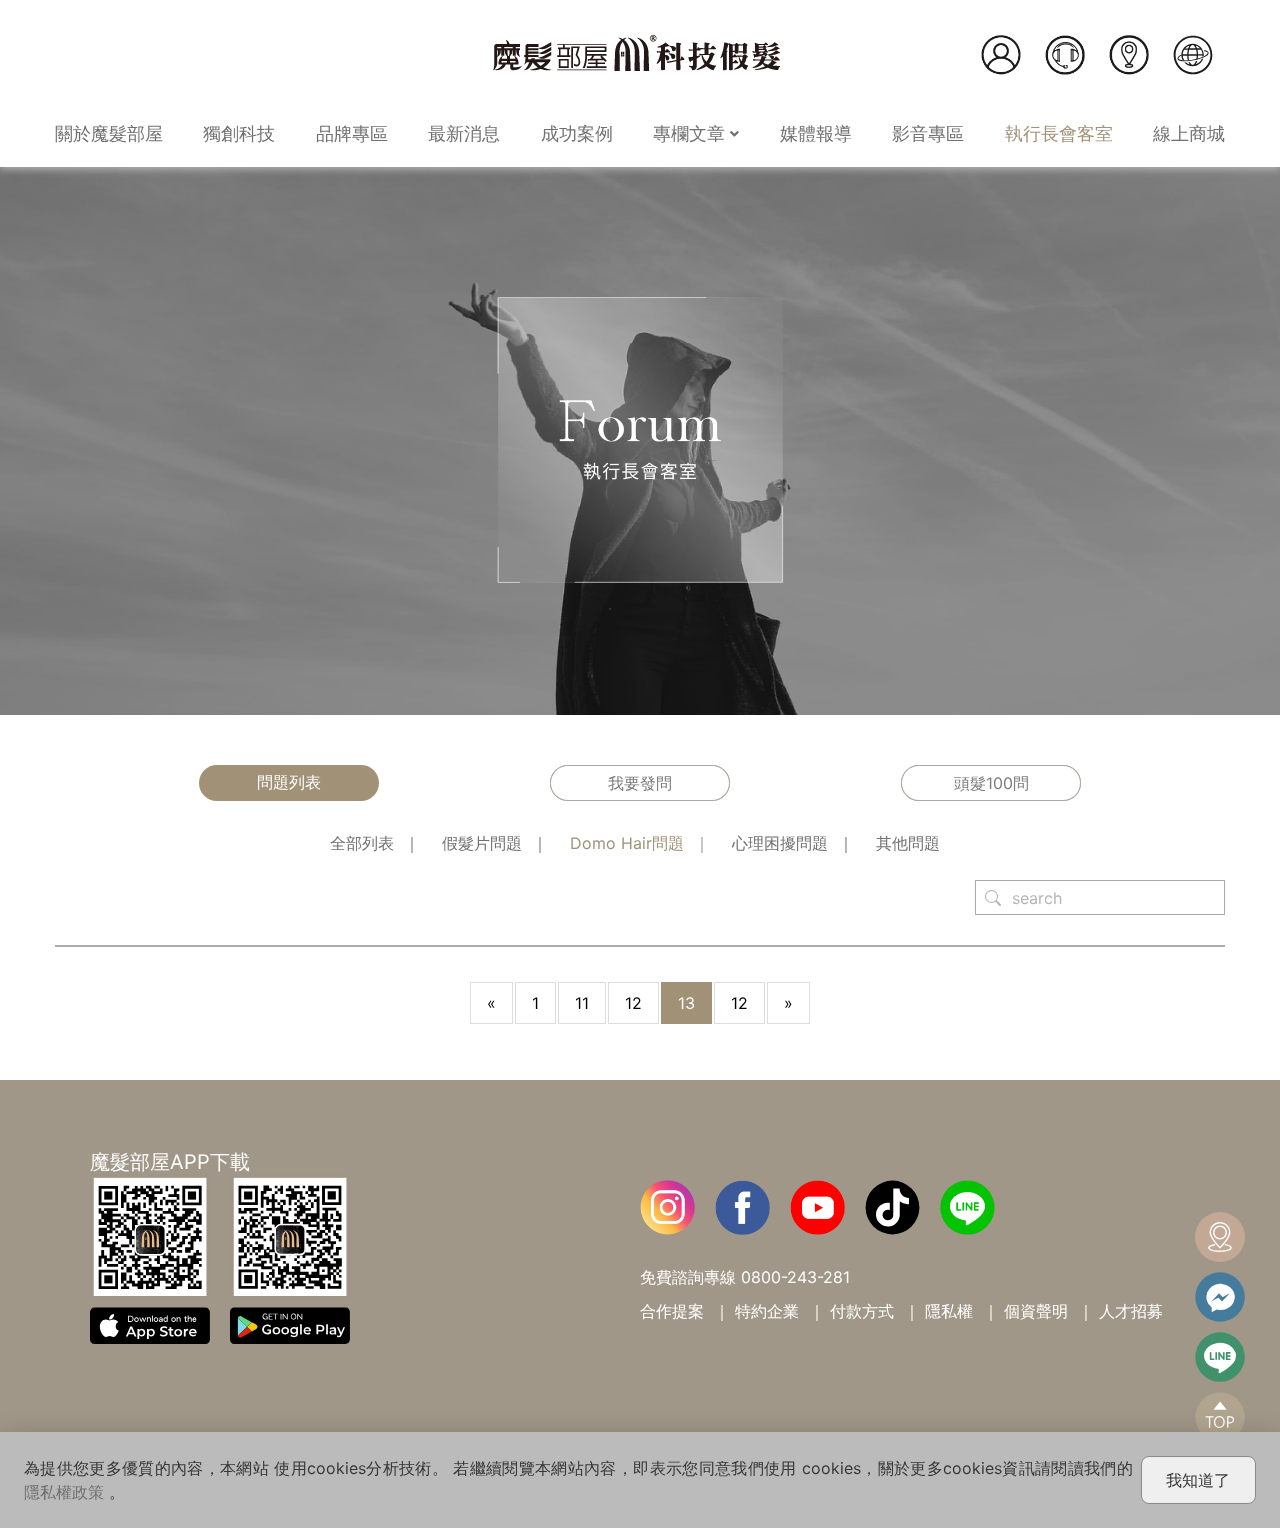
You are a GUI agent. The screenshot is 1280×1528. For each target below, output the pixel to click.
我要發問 (640, 783)
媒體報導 (816, 133)
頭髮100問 (991, 783)
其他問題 (908, 843)
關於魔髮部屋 (109, 133)
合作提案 (672, 1311)
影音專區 (928, 133)
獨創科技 (239, 133)
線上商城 (1189, 133)
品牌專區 (352, 133)
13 (686, 1003)
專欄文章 (691, 133)
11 (582, 1003)
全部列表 (362, 843)
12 (633, 1003)
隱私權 (949, 1311)
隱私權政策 (64, 1492)
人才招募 (1131, 1311)
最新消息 (464, 133)
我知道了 (1198, 1480)
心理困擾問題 (780, 843)
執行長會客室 (1059, 133)
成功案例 (577, 133)
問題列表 (289, 782)
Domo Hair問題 (627, 843)
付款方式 (862, 1311)
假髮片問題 (482, 843)
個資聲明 (1036, 1311)
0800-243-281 (795, 1277)
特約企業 (767, 1311)
